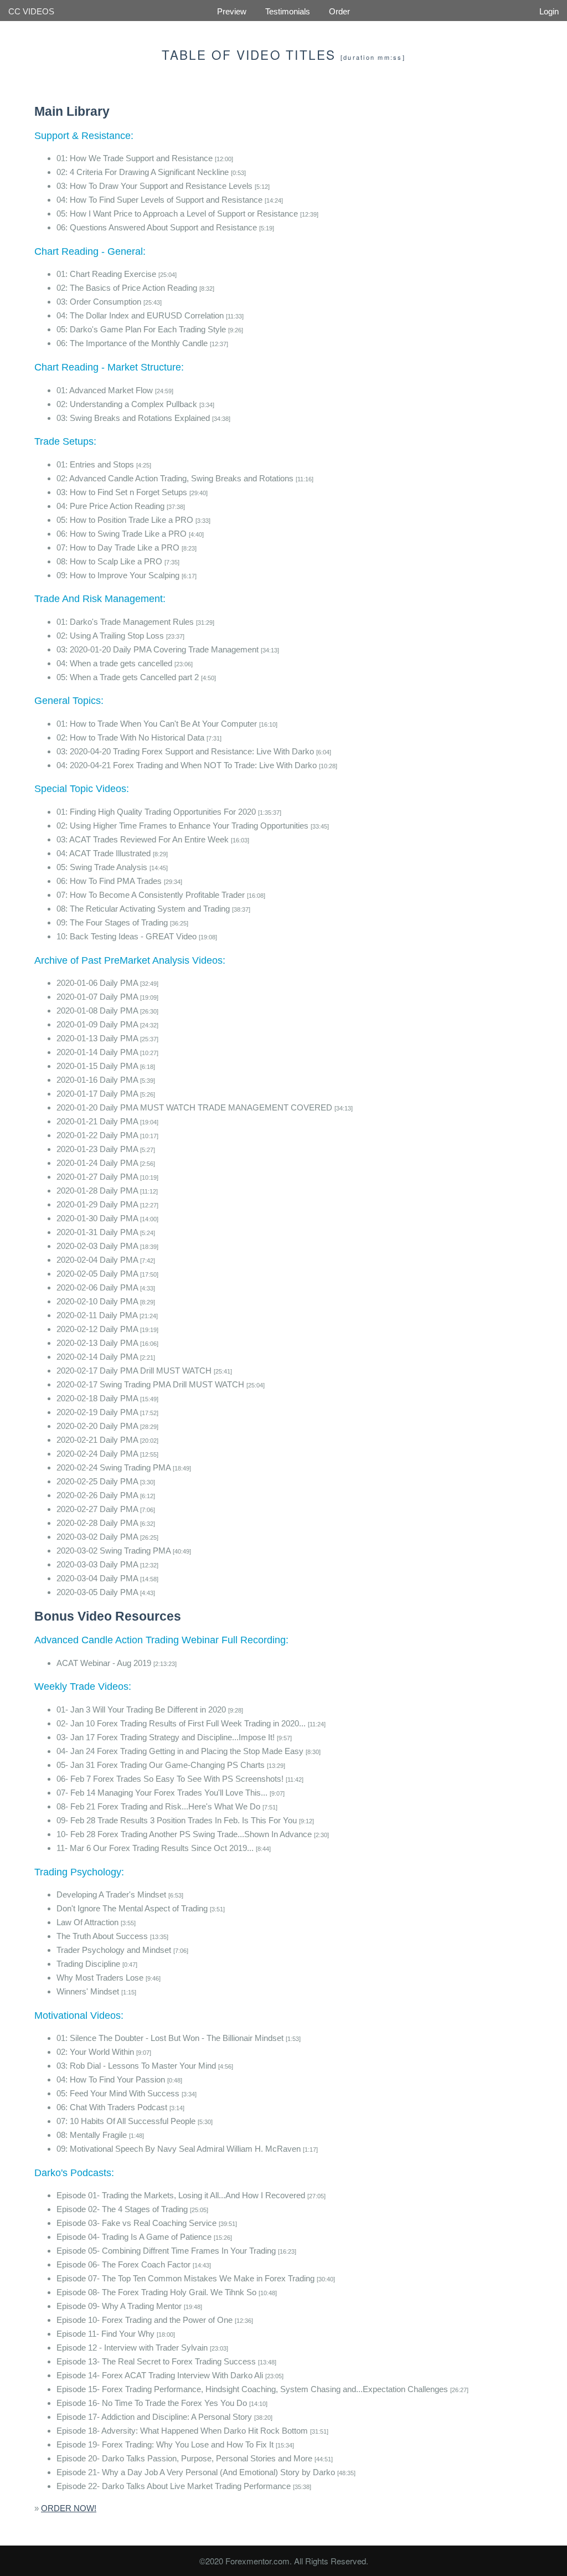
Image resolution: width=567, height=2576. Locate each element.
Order (339, 11)
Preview (232, 11)
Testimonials (288, 11)
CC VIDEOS (31, 11)
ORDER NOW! (69, 2508)
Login (549, 11)
